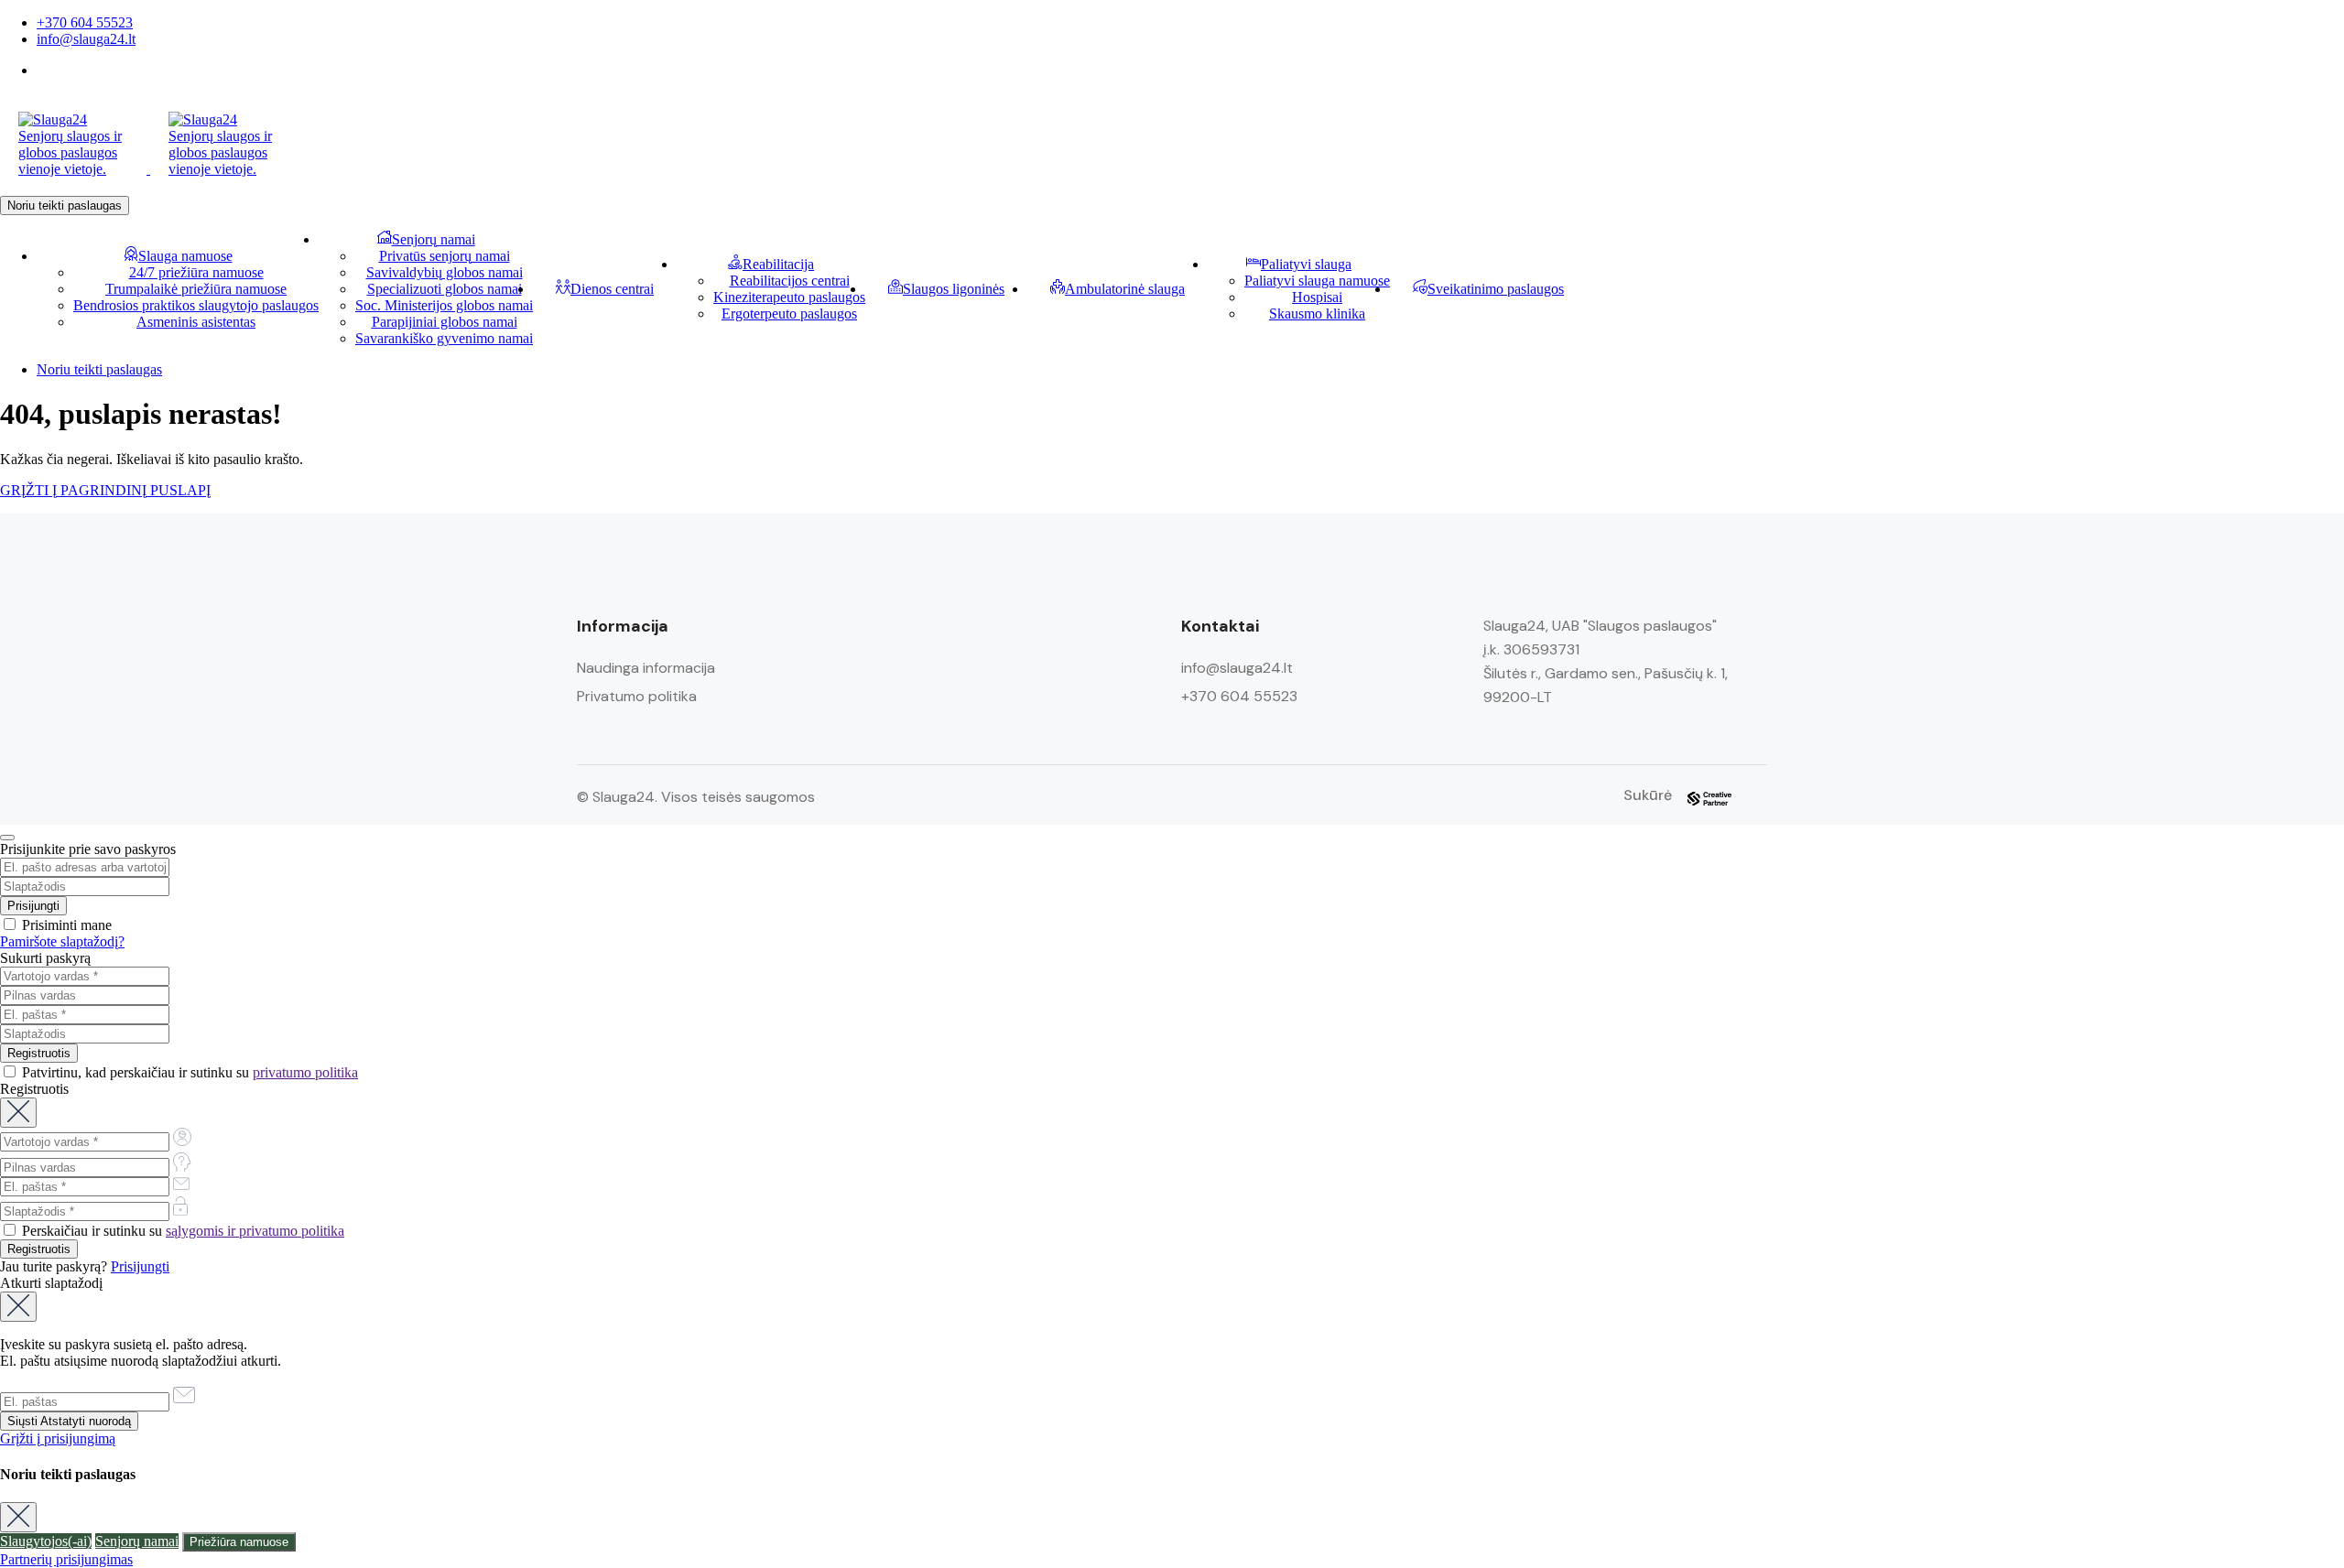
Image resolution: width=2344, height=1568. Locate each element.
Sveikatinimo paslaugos (1496, 289)
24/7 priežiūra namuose (196, 272)
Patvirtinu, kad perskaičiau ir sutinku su (188, 1072)
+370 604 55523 (85, 22)
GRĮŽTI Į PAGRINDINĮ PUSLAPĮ (105, 490)
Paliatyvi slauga (1306, 264)
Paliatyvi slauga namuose (1317, 281)
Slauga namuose (185, 256)
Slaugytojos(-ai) (46, 1541)
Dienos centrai (612, 289)
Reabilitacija (778, 264)
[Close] (7, 838)
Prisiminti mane (65, 925)
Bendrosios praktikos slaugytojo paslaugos (196, 305)
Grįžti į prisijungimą (58, 1438)
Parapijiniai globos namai (445, 322)
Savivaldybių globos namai (445, 272)
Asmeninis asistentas (196, 322)
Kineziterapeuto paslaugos (789, 297)
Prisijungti (140, 1266)
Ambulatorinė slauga (1125, 289)
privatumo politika (305, 1072)
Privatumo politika (637, 696)
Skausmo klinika (1317, 314)
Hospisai (1317, 297)
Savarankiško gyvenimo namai (444, 338)
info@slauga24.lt (86, 39)
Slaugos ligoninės (954, 289)
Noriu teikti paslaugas (65, 205)
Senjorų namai (434, 239)
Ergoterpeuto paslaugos (789, 314)
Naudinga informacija (646, 668)
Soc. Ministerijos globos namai (444, 305)
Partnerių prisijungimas (66, 1559)
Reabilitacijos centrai (790, 281)
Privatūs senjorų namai (445, 256)
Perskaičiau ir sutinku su (181, 1231)
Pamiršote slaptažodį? (62, 941)
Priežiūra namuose (239, 1542)
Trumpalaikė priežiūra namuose (196, 289)
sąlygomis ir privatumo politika (255, 1231)
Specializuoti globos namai (445, 289)
